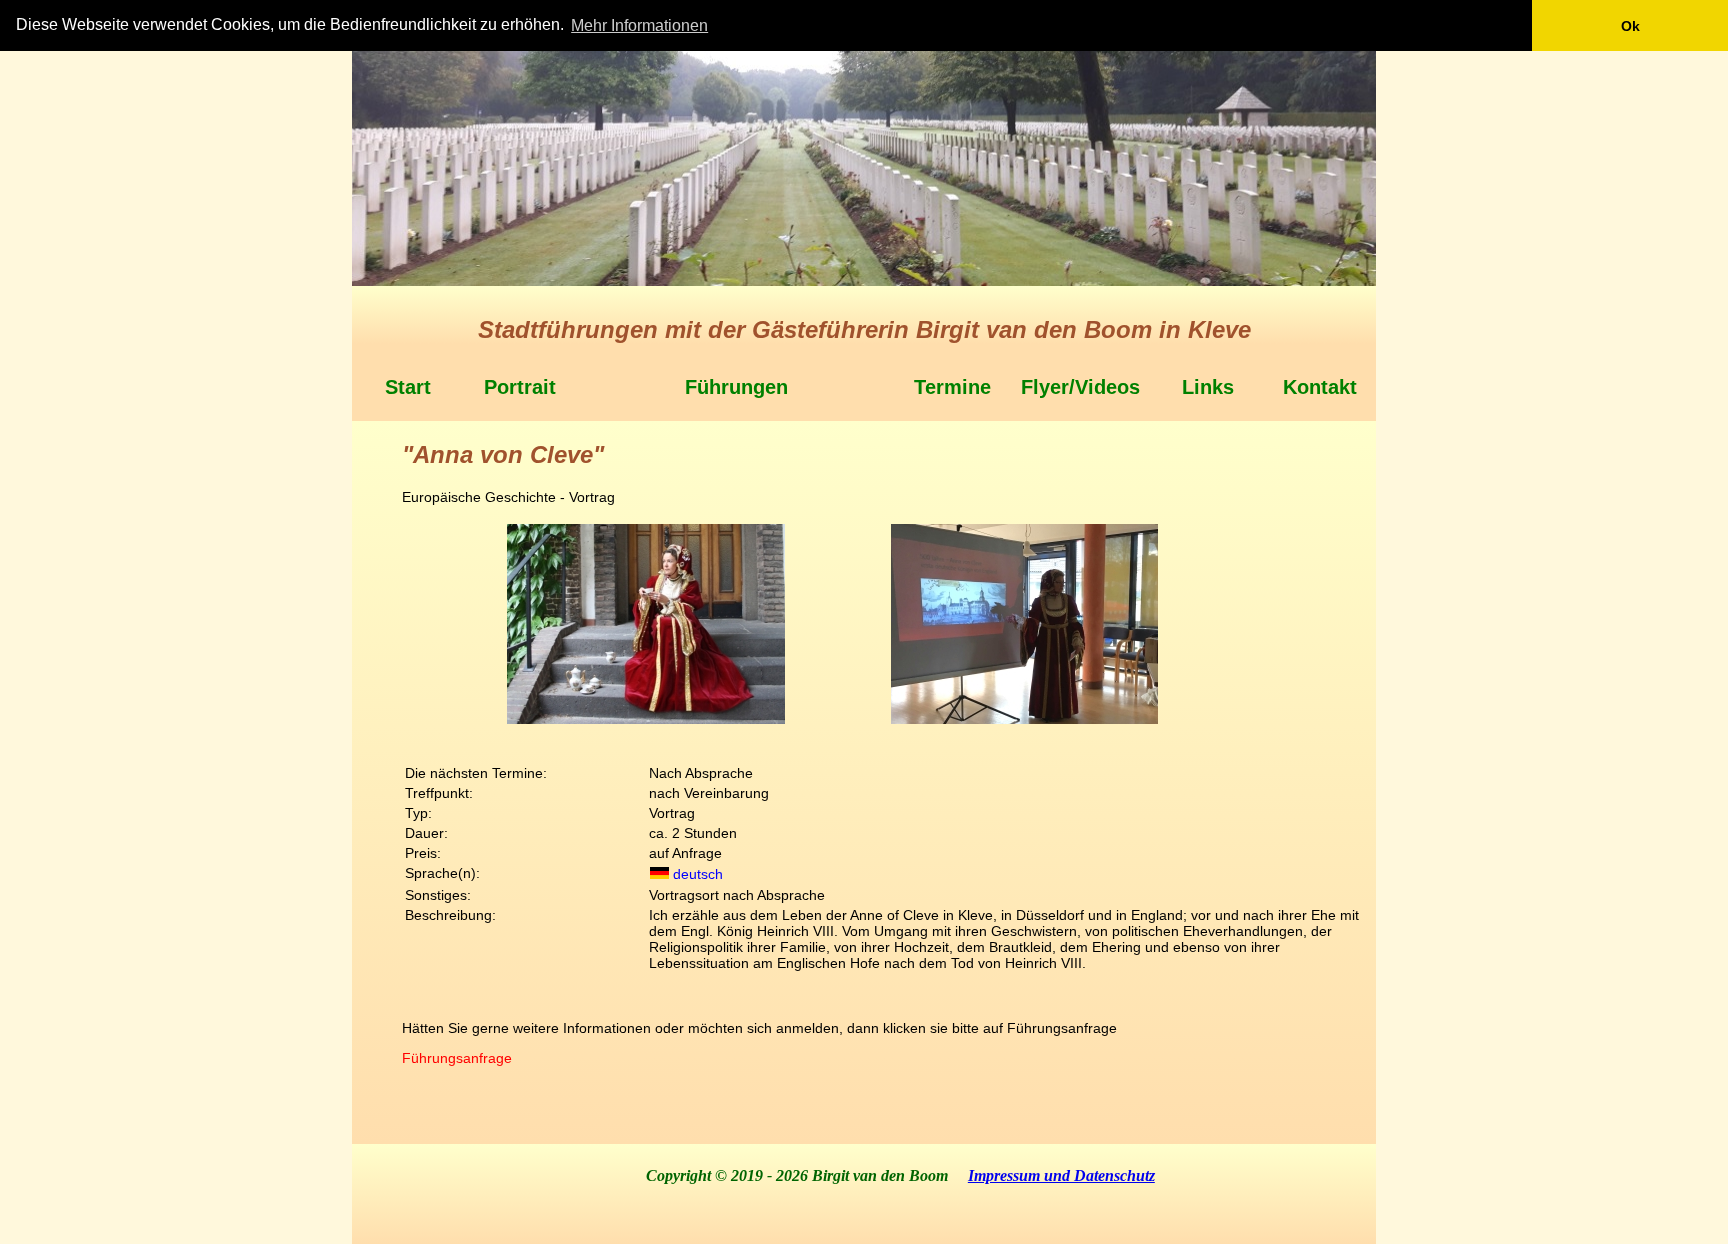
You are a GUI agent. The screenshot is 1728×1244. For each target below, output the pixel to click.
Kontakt (1320, 387)
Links (1208, 387)
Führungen (736, 387)
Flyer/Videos (1080, 387)
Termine (952, 387)
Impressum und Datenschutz (1061, 1175)
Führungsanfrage (457, 1058)
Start (408, 387)
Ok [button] (1630, 26)
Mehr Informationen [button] (639, 25)
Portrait (520, 387)
